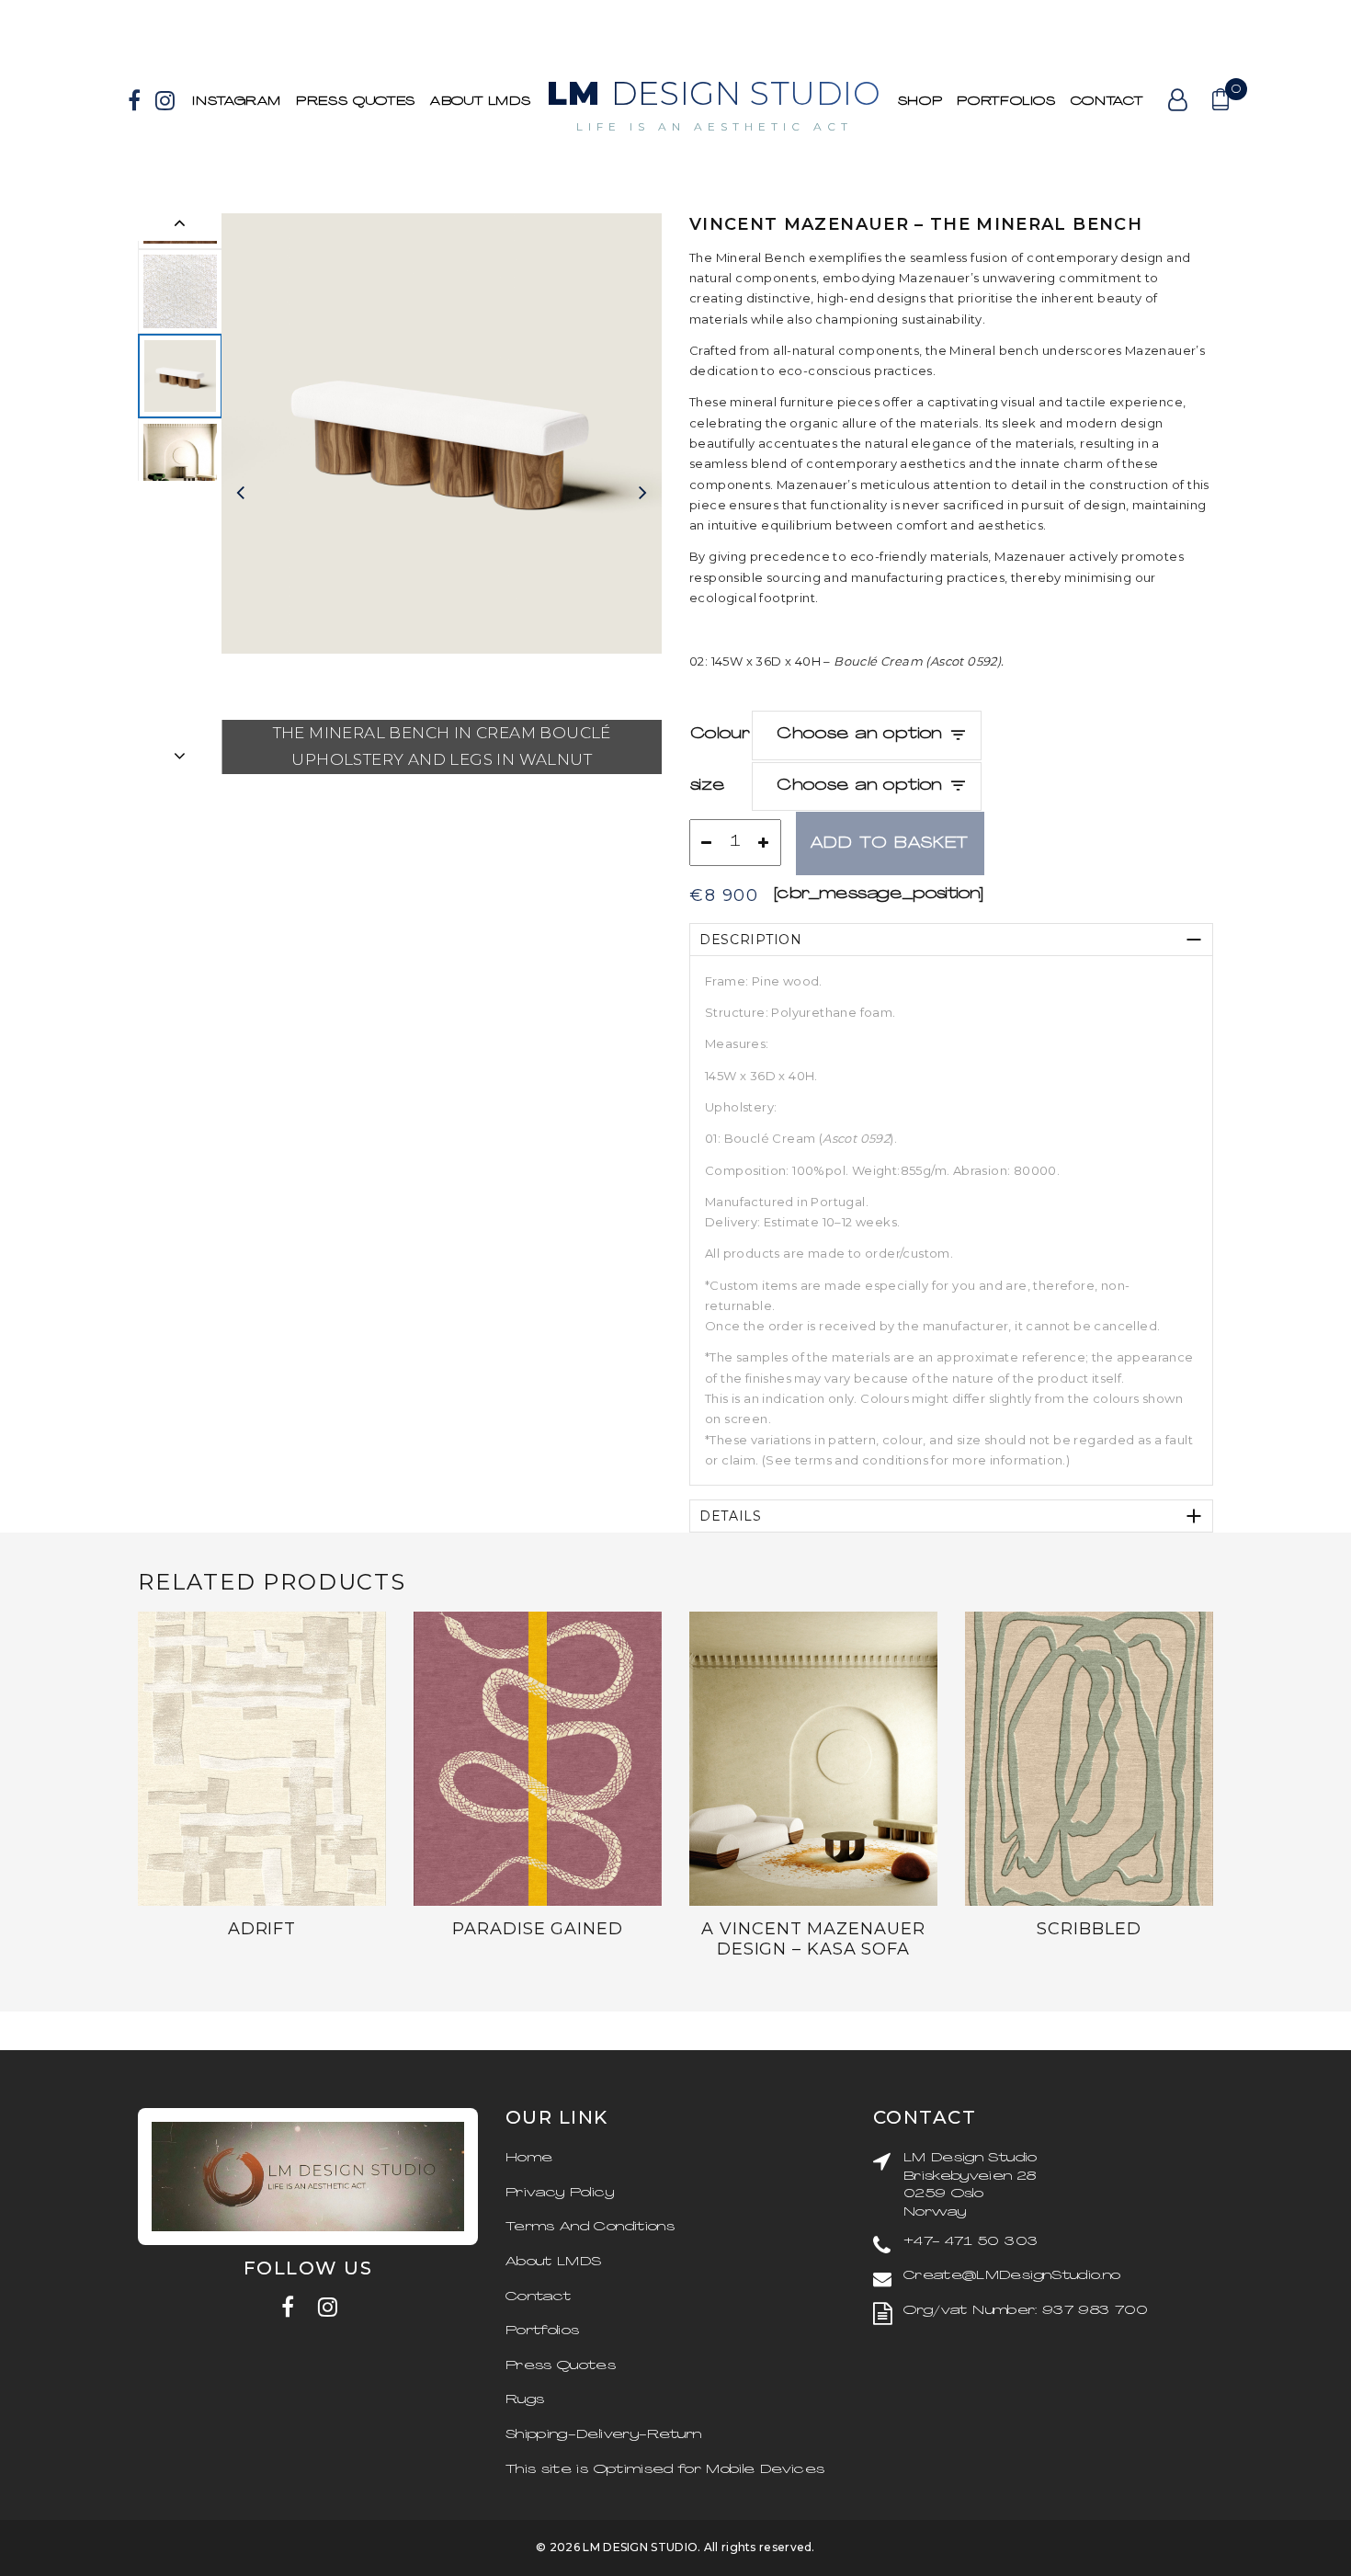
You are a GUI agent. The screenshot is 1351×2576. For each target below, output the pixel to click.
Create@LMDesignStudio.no (1012, 2276)
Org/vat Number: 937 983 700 (1026, 2311)
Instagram (237, 102)
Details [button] (731, 1516)
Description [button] (751, 940)
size (708, 786)
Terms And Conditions (590, 2227)
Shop (920, 102)
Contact (1107, 102)
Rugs (525, 2400)
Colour (720, 735)
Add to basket (890, 844)
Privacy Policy (560, 2193)
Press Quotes (356, 102)
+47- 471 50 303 (971, 2242)
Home (529, 2158)
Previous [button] (180, 227)
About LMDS (481, 102)
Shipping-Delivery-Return (603, 2435)
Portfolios (543, 2331)
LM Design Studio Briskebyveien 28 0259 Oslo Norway (971, 2185)
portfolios (1006, 102)
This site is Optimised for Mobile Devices (665, 2470)
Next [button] (180, 760)
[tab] (951, 940)
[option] (180, 376)
